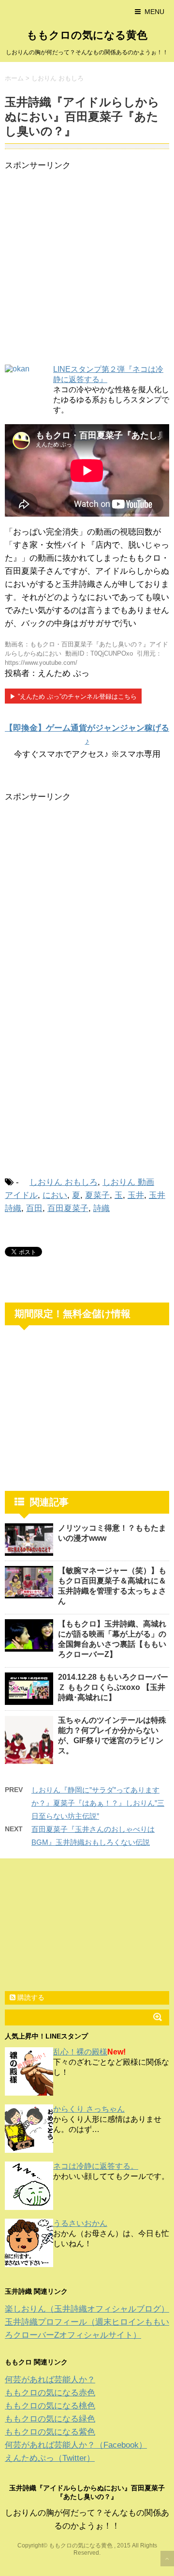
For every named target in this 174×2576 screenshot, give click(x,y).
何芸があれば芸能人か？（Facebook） (76, 2445)
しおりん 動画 (128, 1182)
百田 (34, 1208)
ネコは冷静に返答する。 (96, 2166)
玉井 (136, 1195)
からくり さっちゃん (89, 2109)
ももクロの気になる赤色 (50, 2393)
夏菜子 (97, 1195)
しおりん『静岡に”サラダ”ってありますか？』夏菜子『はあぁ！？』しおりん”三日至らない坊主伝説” (98, 1803)
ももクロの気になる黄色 (87, 35)
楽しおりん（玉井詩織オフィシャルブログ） (87, 2309)
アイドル (21, 1195)
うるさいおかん (80, 2223)
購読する (30, 1997)
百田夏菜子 (68, 1208)
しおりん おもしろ (64, 1182)
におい (55, 1195)
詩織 (101, 1208)
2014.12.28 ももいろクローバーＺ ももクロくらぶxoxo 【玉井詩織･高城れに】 (113, 1687)
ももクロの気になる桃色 (50, 2406)
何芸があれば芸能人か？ (50, 2380)
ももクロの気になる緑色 (50, 2419)
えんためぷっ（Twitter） (50, 2458)
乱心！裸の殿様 (80, 2052)
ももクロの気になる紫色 (50, 2432)
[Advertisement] (87, 269)
